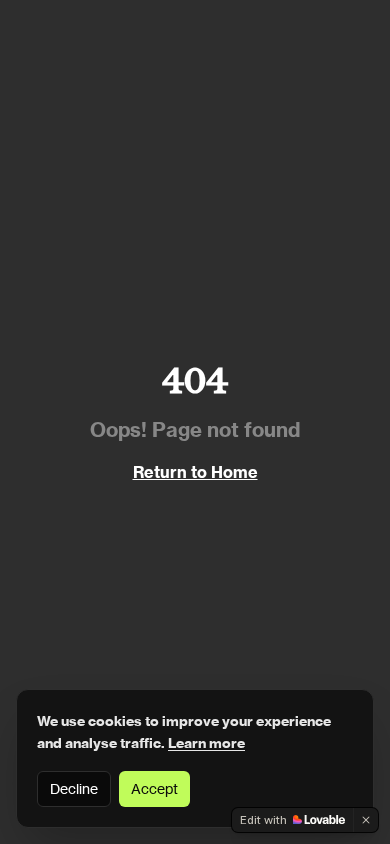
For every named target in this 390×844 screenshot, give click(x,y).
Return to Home (195, 472)
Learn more (206, 743)
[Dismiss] (366, 820)
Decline (74, 788)
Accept (154, 788)
